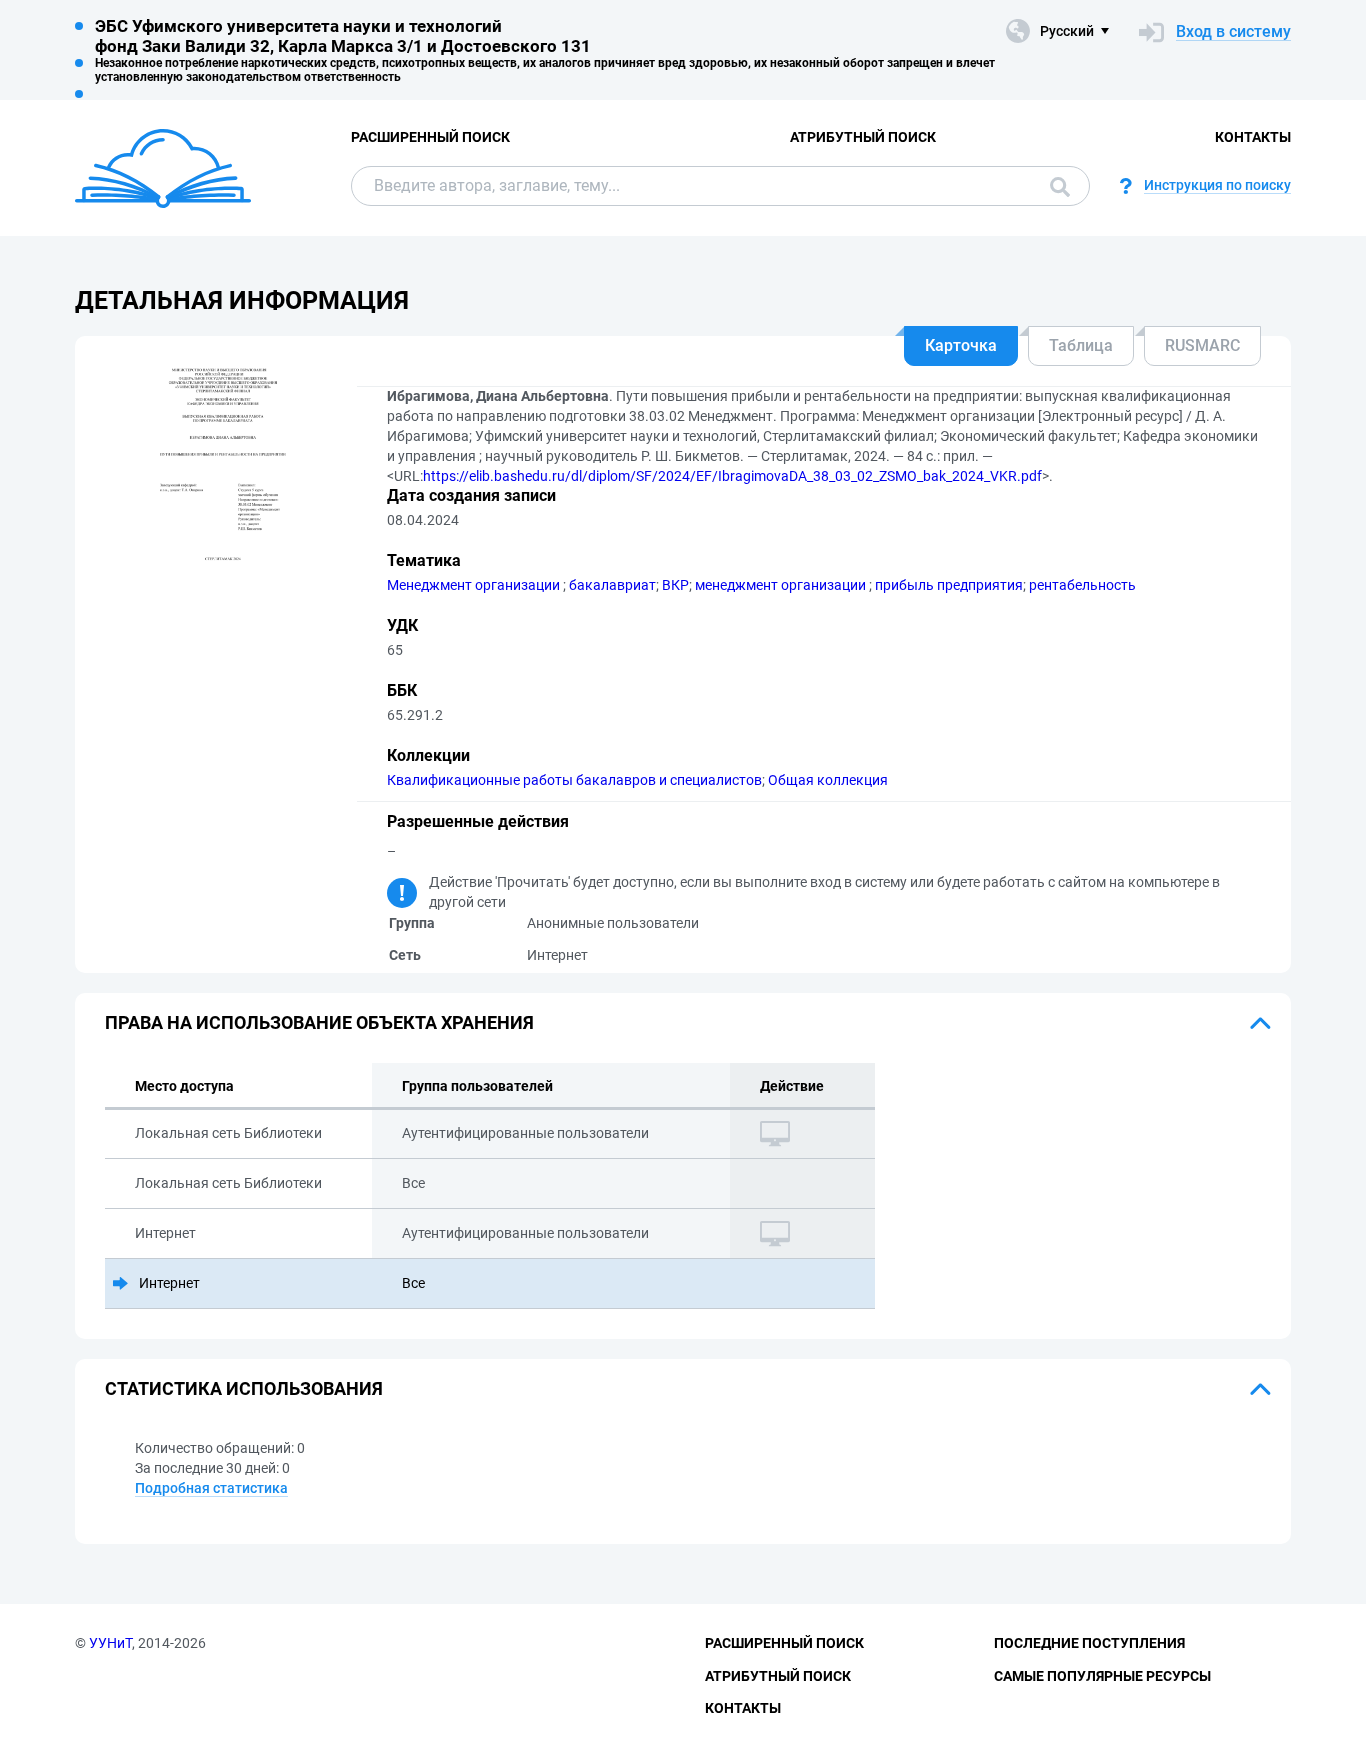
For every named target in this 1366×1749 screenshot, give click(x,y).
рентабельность (1082, 585)
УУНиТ (110, 1643)
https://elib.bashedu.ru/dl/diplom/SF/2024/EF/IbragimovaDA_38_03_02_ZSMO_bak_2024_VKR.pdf (732, 476)
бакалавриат (612, 585)
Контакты (1253, 137)
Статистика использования (244, 1388)
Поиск (1055, 186)
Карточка (961, 345)
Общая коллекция (828, 780)
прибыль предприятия (949, 585)
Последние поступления (1089, 1643)
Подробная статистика (211, 1488)
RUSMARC (1202, 345)
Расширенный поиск (430, 137)
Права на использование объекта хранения (319, 1022)
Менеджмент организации (475, 585)
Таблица (1081, 345)
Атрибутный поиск (863, 137)
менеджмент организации (782, 585)
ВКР (675, 585)
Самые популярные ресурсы (1102, 1676)
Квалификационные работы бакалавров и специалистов (574, 780)
